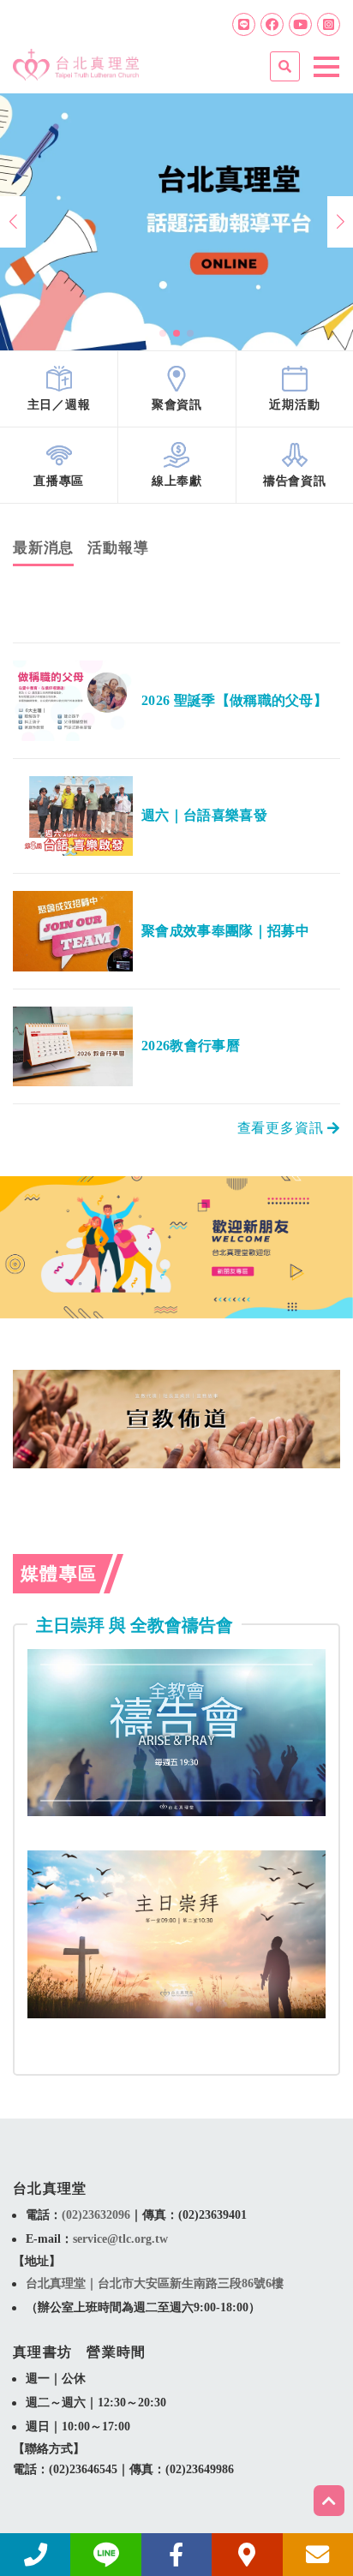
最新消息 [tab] (43, 548)
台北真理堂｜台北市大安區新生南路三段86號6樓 (155, 2283)
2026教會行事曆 (191, 1046)
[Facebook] (272, 24)
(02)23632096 (96, 2215)
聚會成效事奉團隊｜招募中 (225, 931)
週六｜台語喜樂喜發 (204, 815)
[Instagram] (329, 24)
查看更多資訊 (283, 1128)
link (59, 389)
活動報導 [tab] (118, 548)
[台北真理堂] (76, 59)
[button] (163, 333)
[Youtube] (300, 24)
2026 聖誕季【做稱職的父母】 (234, 700)
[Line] (244, 24)
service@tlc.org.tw (120, 2239)
